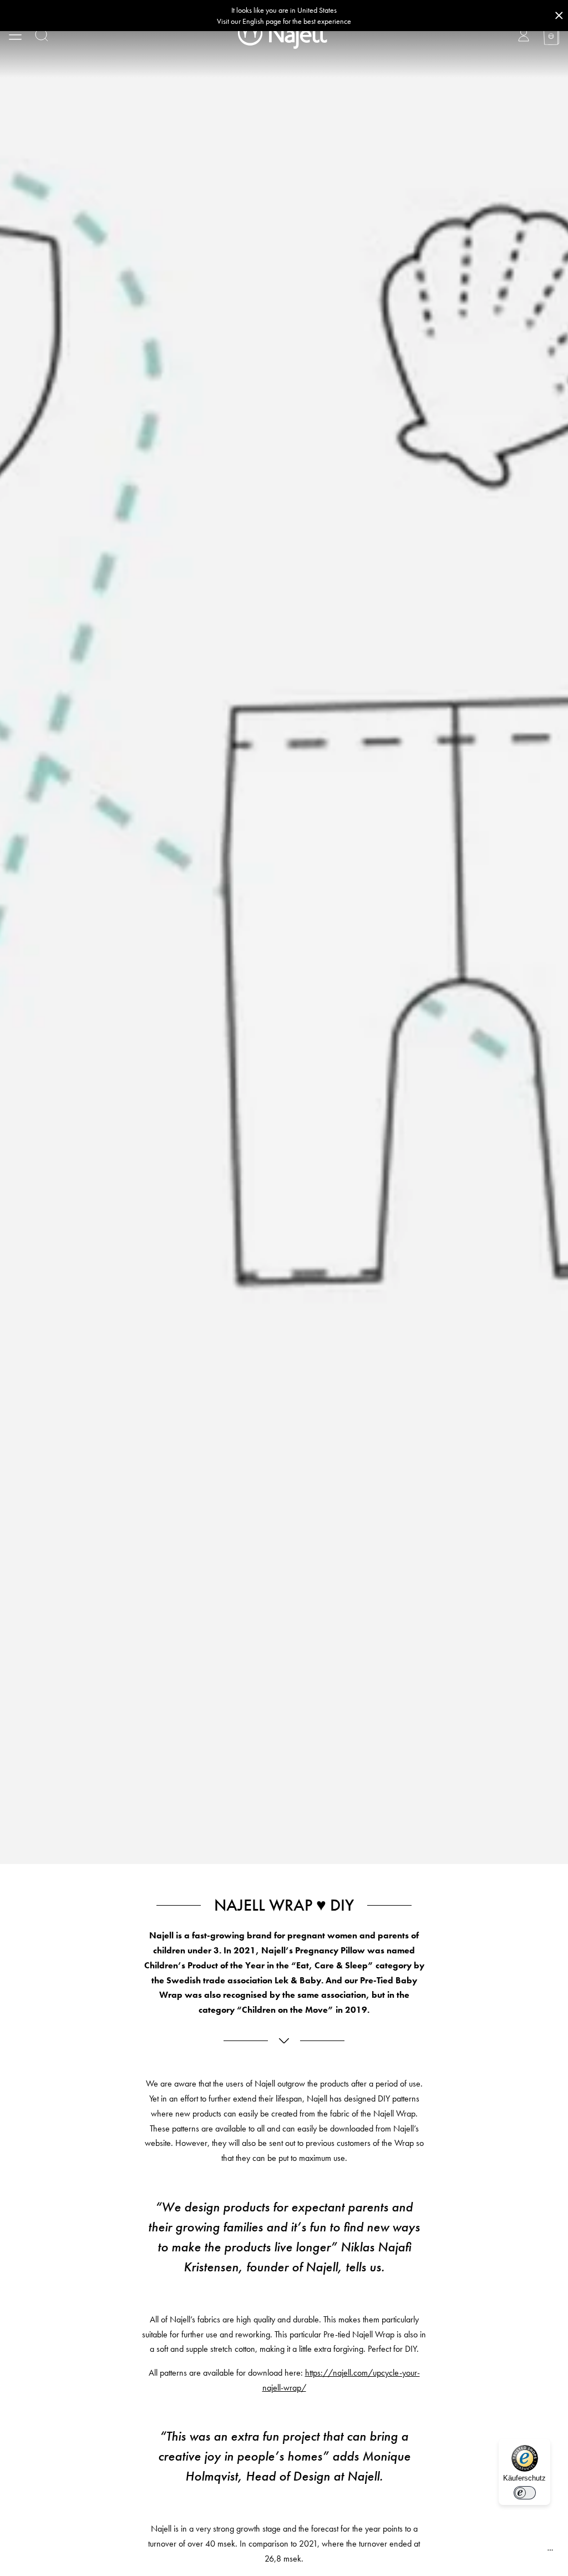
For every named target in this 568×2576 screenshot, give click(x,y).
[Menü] (550, 2553)
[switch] (525, 2493)
